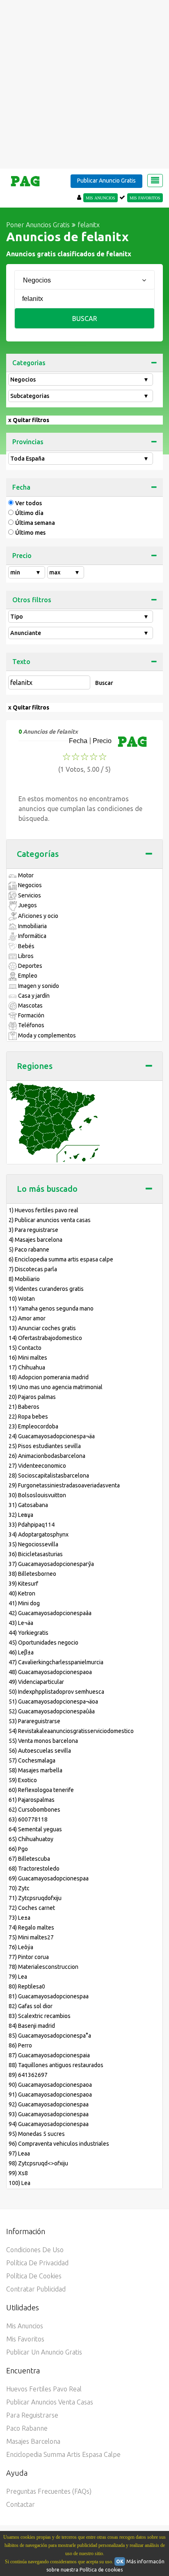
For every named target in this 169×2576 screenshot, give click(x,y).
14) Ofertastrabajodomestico (45, 1338)
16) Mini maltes (28, 1358)
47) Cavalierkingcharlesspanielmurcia (56, 1662)
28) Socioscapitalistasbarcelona (49, 1476)
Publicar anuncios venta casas (50, 2402)
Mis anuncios (25, 2326)
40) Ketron (22, 1593)
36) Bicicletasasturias (36, 1554)
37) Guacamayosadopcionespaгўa (51, 1564)
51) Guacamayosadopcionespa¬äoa (53, 1702)
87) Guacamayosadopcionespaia (49, 2055)
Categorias (29, 363)
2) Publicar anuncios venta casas (50, 1220)
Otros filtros (32, 600)
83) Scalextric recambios (40, 2016)
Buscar (85, 319)
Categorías (38, 854)
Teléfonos (31, 1025)
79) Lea (18, 1977)
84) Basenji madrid (32, 2026)
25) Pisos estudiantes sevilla (45, 1446)
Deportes (30, 966)
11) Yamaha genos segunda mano (51, 1308)
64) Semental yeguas (35, 1829)
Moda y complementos (46, 1035)
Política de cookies (34, 2276)
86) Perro (20, 2045)
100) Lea (19, 2183)
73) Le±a (19, 1918)
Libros (25, 956)
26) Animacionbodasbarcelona (47, 1456)
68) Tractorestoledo (34, 1869)
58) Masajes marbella (35, 1770)
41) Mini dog (24, 1603)
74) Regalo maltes (31, 1927)
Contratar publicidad (36, 2289)
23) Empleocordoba (33, 1426)
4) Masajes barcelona (35, 1240)
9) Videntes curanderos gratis (46, 1289)
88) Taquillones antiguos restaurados (56, 2065)
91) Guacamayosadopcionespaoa (50, 2095)
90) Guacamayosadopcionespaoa (50, 2085)
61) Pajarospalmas (32, 1800)
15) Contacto (25, 1348)
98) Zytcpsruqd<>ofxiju (38, 2163)
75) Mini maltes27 (31, 1937)
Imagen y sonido (38, 986)
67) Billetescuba (29, 1859)
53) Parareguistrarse (34, 1721)
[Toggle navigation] (155, 181)
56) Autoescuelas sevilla (40, 1751)
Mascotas (30, 1006)
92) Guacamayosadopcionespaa (49, 2104)
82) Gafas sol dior (31, 2006)
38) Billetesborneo (32, 1574)
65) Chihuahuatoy (31, 1839)
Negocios (80, 380)
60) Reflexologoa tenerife (41, 1790)
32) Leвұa (21, 1515)
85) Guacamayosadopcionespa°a (50, 2036)
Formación (31, 1015)
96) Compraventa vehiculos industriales (59, 2144)
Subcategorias (80, 396)
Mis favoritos (25, 2339)
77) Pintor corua (29, 1957)
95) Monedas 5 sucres (37, 2134)
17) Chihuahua (27, 1367)
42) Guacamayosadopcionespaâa (50, 1613)
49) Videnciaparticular (36, 1682)
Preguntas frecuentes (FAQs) (49, 2491)
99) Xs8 (18, 2173)
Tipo (80, 617)
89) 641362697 (28, 2075)
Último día (29, 513)
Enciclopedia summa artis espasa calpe (63, 2454)
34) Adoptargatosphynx (39, 1534)
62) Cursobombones (34, 1810)
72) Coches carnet (32, 1908)
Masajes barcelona (33, 2441)
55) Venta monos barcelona (43, 1741)
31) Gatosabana (28, 1505)
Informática (32, 936)
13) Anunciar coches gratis (42, 1328)
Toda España (80, 459)
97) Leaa (19, 2153)
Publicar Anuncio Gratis (106, 181)
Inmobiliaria (32, 926)
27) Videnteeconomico (37, 1466)
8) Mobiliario (24, 1279)
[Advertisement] (84, 84)
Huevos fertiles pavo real (44, 2389)
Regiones (35, 1066)
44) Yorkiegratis (29, 1633)
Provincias (28, 442)
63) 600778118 (28, 1819)
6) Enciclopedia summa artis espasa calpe (61, 1259)
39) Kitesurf (23, 1584)
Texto (21, 662)
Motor (25, 875)
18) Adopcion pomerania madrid (49, 1377)
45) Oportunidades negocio (43, 1643)
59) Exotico (23, 1780)
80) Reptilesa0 (27, 1986)
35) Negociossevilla (33, 1544)
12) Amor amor (27, 1318)
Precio (22, 556)
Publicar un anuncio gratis (44, 2352)
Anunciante (80, 633)
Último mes (30, 533)
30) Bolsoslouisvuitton (37, 1495)
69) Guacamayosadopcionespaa (49, 1878)
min (26, 572)
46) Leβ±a (21, 1652)
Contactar (21, 2504)
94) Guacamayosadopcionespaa (49, 2124)
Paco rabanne (27, 2428)
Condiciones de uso (35, 2250)
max (65, 572)
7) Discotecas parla (33, 1269)
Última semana (35, 523)
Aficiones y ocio (38, 916)
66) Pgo (18, 1849)
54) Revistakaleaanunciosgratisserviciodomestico (71, 1731)
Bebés (26, 946)
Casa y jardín (33, 996)
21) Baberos (24, 1407)
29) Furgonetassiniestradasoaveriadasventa (64, 1485)
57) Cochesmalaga (32, 1760)
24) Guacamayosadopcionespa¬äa (52, 1436)
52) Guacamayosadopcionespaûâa (52, 1711)
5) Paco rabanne (29, 1250)
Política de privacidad (37, 2263)
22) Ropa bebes (28, 1417)
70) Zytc (19, 1888)
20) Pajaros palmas (32, 1397)
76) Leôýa (21, 1947)
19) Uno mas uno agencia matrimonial (56, 1387)
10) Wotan (22, 1299)
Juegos (27, 905)
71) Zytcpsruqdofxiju (35, 1898)
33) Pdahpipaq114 (32, 1525)
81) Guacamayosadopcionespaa (49, 1996)
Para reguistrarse (32, 2415)
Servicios (29, 895)
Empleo (27, 976)
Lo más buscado (47, 1189)
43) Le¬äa (21, 1623)
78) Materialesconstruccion (43, 1967)
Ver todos (29, 503)
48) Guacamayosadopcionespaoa (50, 1672)
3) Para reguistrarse (33, 1230)
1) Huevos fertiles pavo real (43, 1210)
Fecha (21, 487)
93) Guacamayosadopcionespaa (49, 2114)
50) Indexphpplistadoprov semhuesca (56, 1692)
